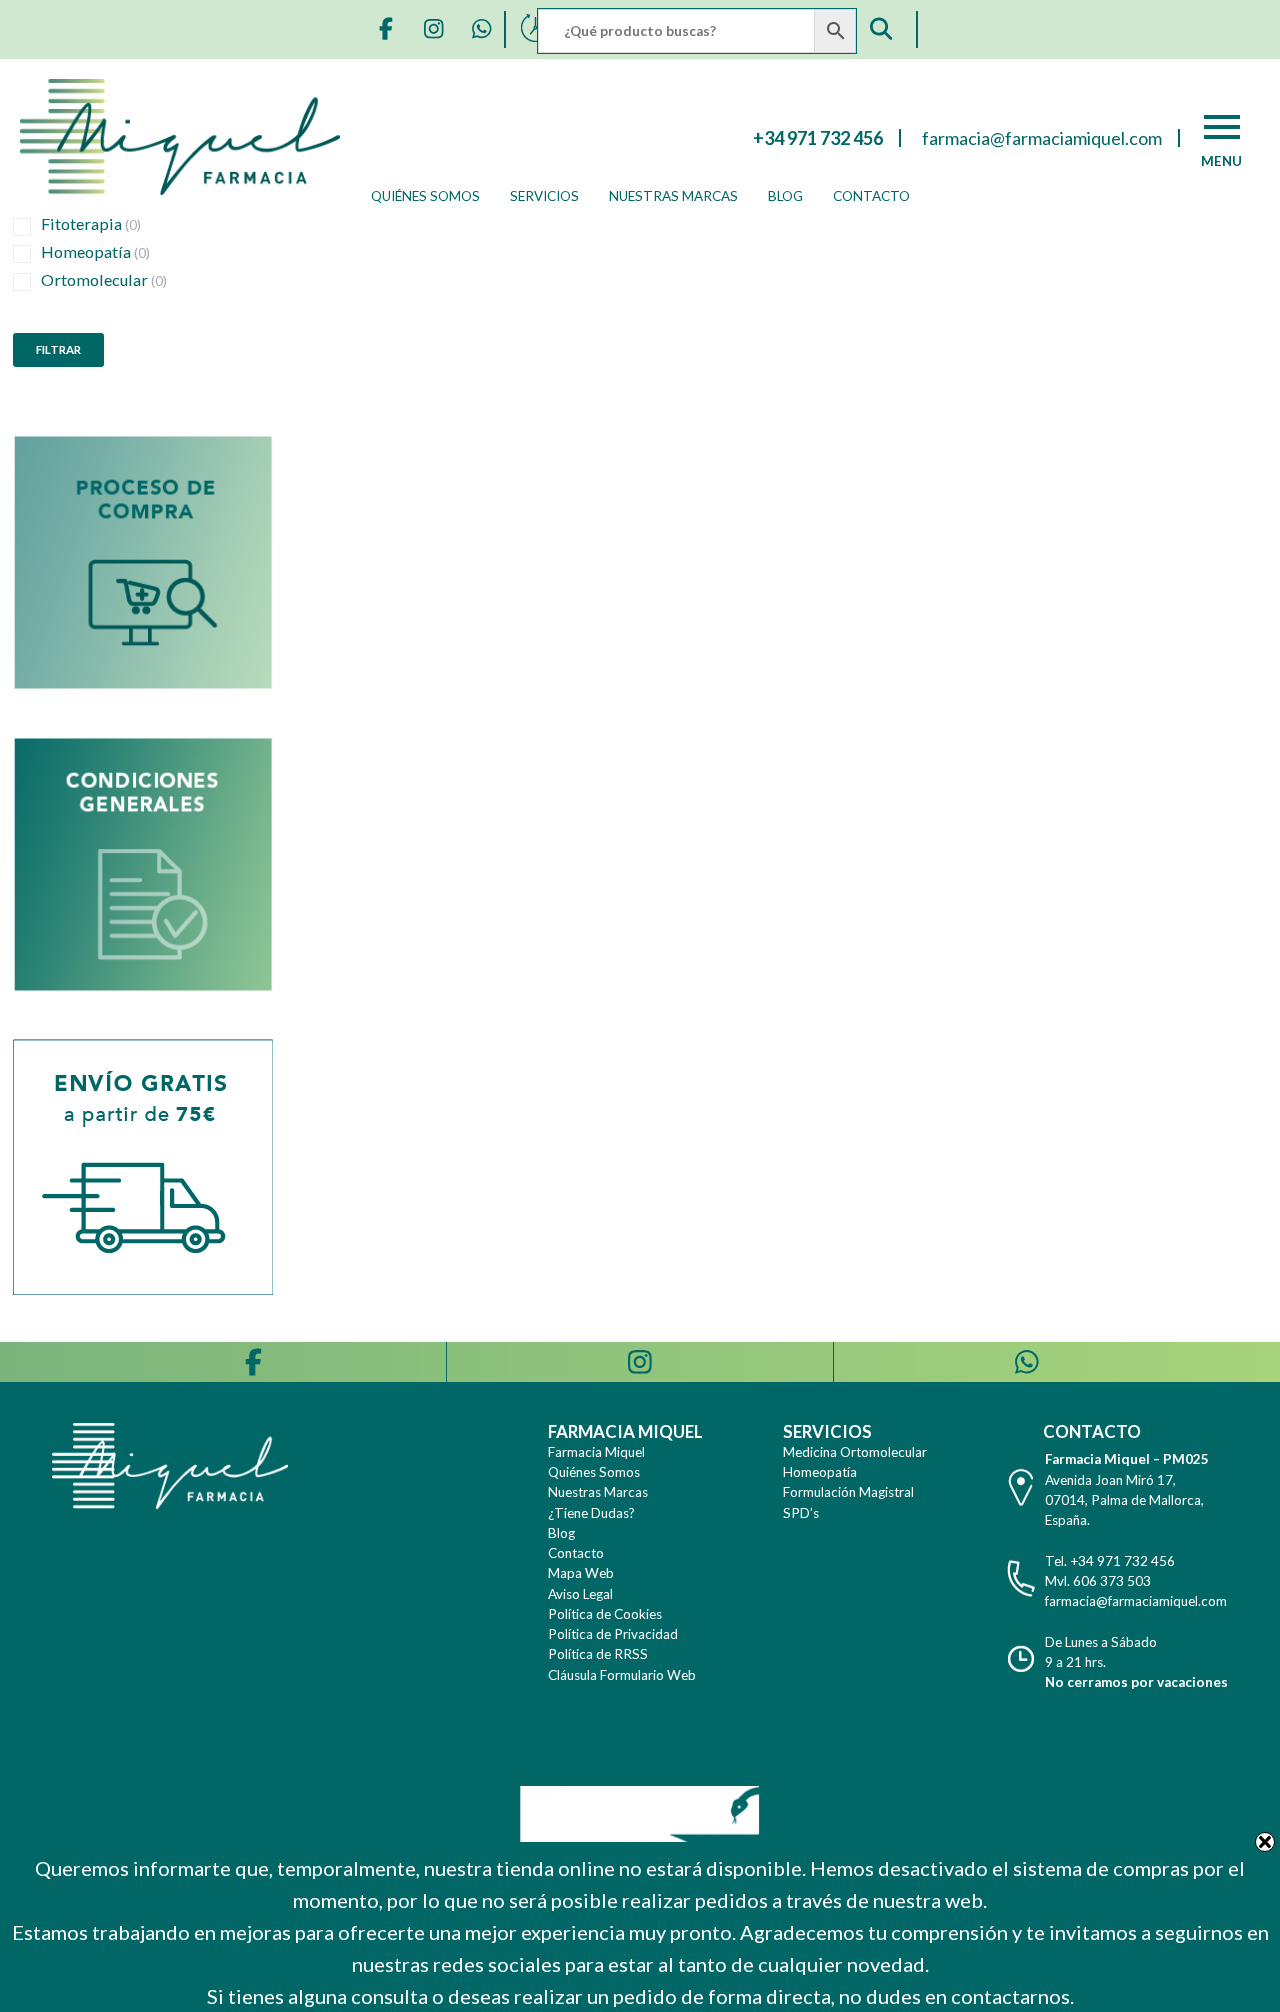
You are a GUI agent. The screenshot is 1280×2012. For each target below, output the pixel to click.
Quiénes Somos (425, 196)
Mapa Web (581, 1573)
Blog (785, 196)
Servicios (544, 196)
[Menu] (1222, 127)
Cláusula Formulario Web (622, 1675)
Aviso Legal (580, 1594)
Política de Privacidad (613, 1634)
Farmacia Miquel (596, 1452)
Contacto (871, 196)
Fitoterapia (91, 223)
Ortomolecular (104, 279)
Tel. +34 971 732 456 (1110, 1561)
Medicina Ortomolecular (855, 1452)
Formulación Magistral (848, 1492)
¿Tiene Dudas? (591, 1513)
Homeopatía (95, 251)
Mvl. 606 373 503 (1098, 1581)
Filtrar (58, 349)
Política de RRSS (598, 1654)
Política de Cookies (605, 1614)
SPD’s (801, 1513)
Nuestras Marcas (673, 196)
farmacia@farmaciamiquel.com (1136, 1601)
